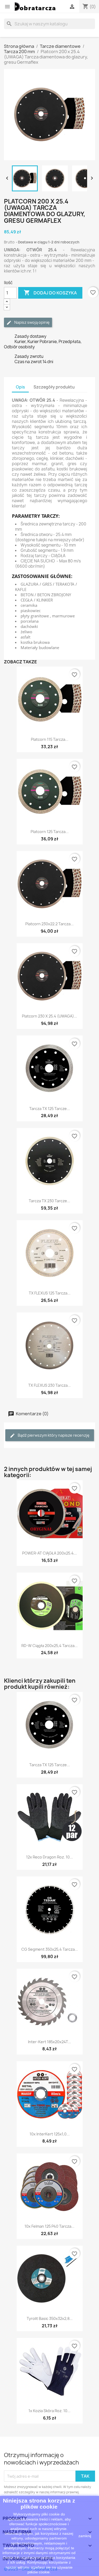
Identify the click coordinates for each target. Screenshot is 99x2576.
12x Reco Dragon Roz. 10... (49, 1857)
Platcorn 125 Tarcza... (50, 832)
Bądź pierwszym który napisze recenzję (53, 1435)
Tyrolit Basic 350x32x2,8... (50, 2318)
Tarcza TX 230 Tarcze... (49, 1201)
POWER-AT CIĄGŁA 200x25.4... (49, 1553)
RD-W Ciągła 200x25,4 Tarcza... (49, 1646)
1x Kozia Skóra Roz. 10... (49, 2411)
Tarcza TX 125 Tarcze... (50, 1109)
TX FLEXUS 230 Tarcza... (49, 1385)
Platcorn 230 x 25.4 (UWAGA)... (49, 1016)
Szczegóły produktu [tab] (54, 387)
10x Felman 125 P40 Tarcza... (49, 2226)
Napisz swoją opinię (32, 322)
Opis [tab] (20, 387)
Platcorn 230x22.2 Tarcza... (49, 924)
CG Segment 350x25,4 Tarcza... (50, 1949)
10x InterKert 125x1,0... (50, 2134)
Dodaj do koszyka (50, 293)
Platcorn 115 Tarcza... (50, 739)
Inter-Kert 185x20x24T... (49, 2042)
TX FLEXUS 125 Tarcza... (50, 1293)
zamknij (85, 2536)
